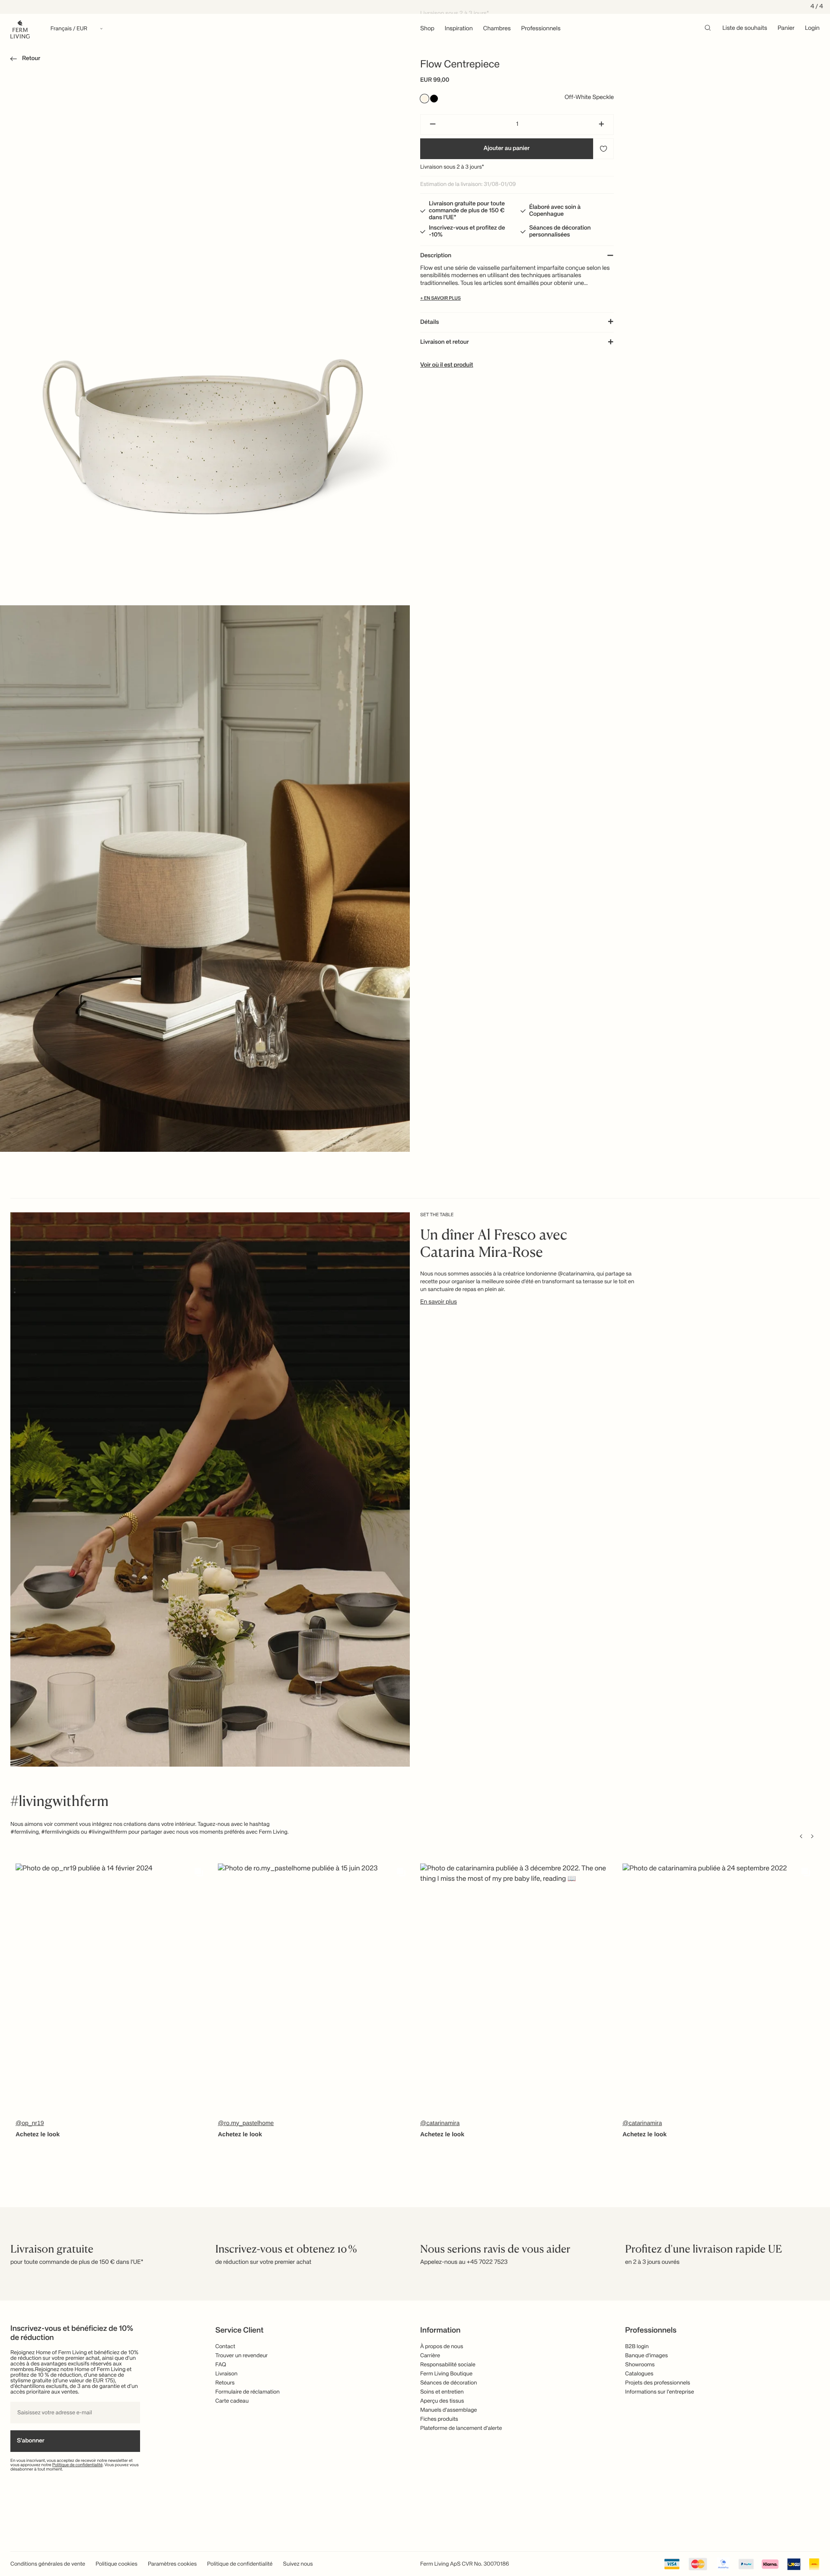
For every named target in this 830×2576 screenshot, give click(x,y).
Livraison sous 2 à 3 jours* (452, 167)
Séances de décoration (449, 2383)
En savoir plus (439, 1302)
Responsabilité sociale (448, 2365)
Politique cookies (117, 2564)
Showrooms (640, 2365)
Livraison (226, 2374)
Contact (225, 2347)
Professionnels (541, 29)
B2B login (637, 2347)
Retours (225, 2383)
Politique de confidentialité (78, 2465)
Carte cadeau (232, 2401)
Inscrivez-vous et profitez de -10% (467, 232)
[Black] (434, 99)
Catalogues (639, 2374)
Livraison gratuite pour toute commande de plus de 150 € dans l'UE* (467, 211)
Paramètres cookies (172, 2564)
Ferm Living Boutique (446, 2374)
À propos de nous (442, 2347)
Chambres (497, 29)
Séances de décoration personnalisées (560, 232)
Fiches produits (439, 2419)
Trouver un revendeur (241, 2356)
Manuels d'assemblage (449, 2410)
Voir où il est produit (447, 365)
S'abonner (31, 2441)
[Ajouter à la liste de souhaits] (603, 149)
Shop (427, 29)
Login (812, 29)
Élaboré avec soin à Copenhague (555, 211)
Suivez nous (298, 2564)
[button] (24, 60)
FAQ (221, 2365)
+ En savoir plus (441, 299)
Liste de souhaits (745, 29)
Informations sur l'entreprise (659, 2392)
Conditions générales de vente (48, 2564)
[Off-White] (425, 99)
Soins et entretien (442, 2392)
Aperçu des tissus (442, 2401)
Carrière (430, 2356)
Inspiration (459, 29)
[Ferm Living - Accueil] (20, 29)
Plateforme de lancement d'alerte (461, 2428)
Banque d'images (646, 2356)
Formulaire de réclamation (247, 2392)
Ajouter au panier (507, 149)
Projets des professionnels (658, 2383)
